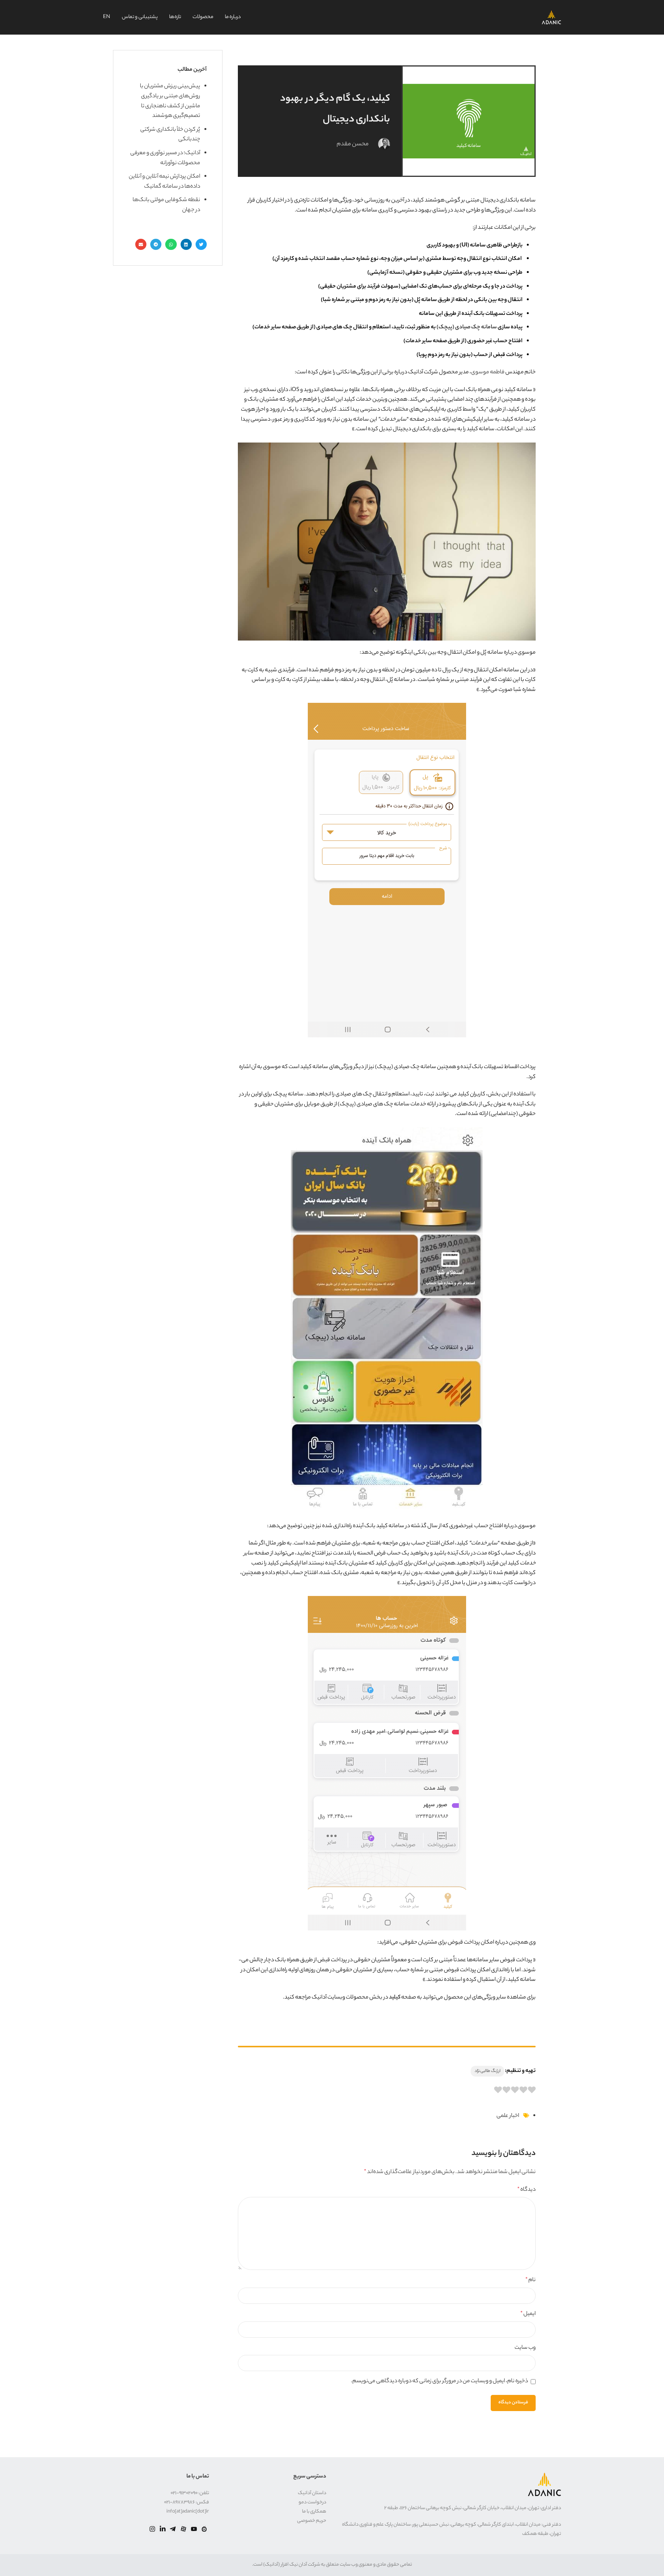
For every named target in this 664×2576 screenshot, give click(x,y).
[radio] (532, 2092)
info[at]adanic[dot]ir (188, 2512)
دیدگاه (526, 2190)
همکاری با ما (314, 2512)
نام (530, 2280)
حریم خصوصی (312, 2521)
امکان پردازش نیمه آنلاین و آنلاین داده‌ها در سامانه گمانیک (164, 182)
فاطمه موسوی (488, 373)
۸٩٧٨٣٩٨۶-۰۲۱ (179, 2502)
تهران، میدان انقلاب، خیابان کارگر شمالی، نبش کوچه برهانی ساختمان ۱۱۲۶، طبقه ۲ (462, 2508)
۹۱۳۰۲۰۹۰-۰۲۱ (184, 2493)
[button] (201, 244)
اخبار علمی (508, 2116)
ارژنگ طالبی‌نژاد (487, 2071)
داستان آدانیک (312, 2493)
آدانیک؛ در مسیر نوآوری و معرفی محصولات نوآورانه (165, 158)
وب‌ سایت (525, 2348)
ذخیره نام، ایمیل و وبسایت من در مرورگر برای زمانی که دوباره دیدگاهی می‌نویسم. (439, 2381)
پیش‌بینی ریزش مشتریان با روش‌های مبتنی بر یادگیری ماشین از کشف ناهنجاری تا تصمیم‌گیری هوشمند (170, 101)
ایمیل (528, 2314)
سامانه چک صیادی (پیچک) (467, 328)
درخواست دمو (312, 2502)
